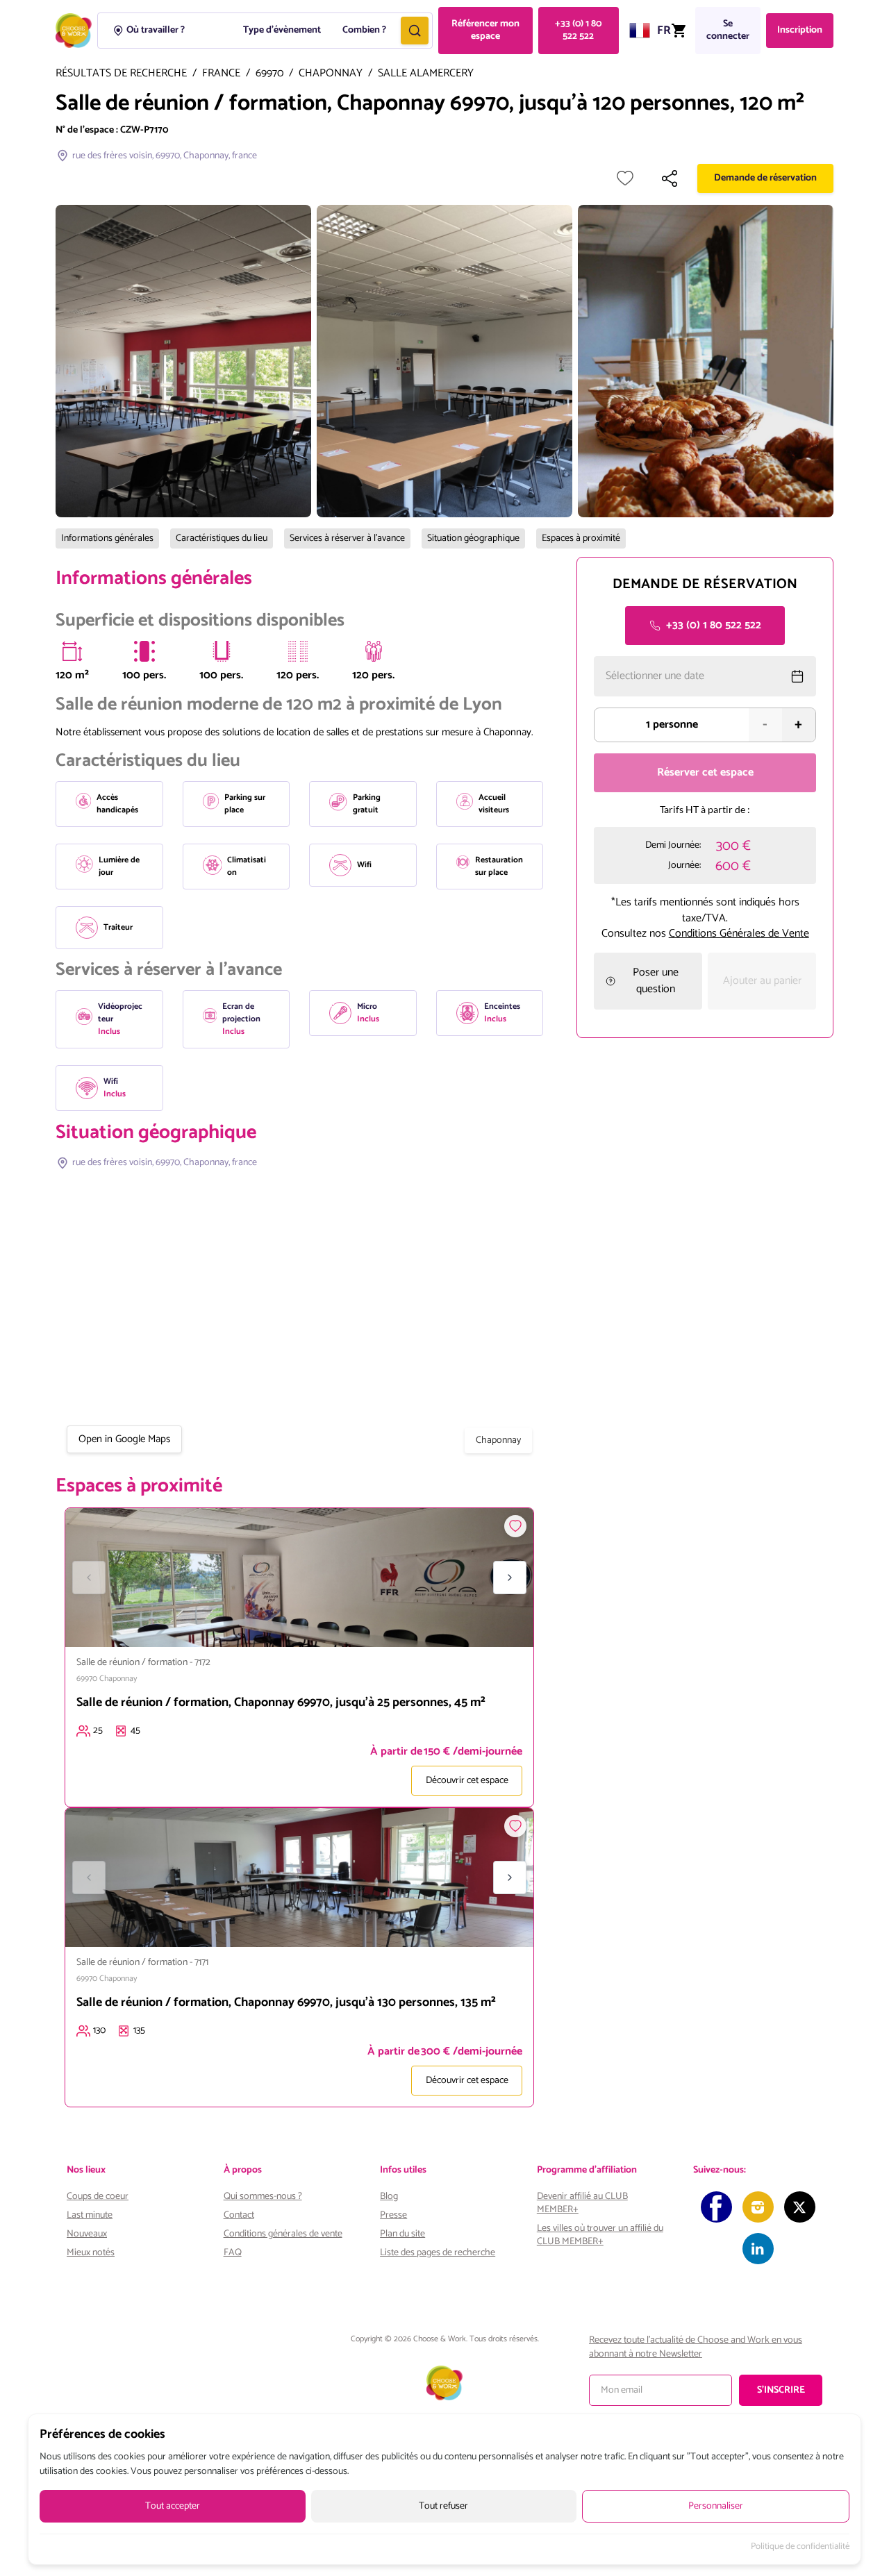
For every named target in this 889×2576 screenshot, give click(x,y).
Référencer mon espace (485, 30)
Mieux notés (91, 2253)
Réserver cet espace (705, 772)
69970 (269, 74)
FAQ (233, 2253)
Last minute (90, 2215)
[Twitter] (800, 2207)
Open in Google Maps (124, 1439)
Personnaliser (716, 2506)
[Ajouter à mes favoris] (625, 178)
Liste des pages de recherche (438, 2253)
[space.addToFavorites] (515, 1526)
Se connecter (728, 30)
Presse (393, 2215)
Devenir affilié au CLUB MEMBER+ (582, 2203)
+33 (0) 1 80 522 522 (578, 30)
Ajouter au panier (762, 981)
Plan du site (402, 2234)
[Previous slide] (89, 1578)
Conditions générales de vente (283, 2234)
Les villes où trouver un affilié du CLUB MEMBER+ (600, 2235)
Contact (239, 2215)
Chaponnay (331, 74)
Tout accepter (173, 2506)
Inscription (800, 30)
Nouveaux (87, 2234)
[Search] (415, 31)
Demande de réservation (765, 178)
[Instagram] (758, 2207)
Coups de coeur (98, 2197)
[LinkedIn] (758, 2249)
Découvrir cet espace (467, 1781)
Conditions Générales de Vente (739, 934)
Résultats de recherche (121, 74)
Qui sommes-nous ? (263, 2197)
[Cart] (679, 31)
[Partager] (670, 178)
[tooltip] (72, 651)
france (221, 74)
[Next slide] (510, 1578)
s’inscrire (781, 2390)
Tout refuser (443, 2506)
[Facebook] (716, 2207)
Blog (389, 2197)
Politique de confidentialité (800, 2547)
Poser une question (656, 981)
